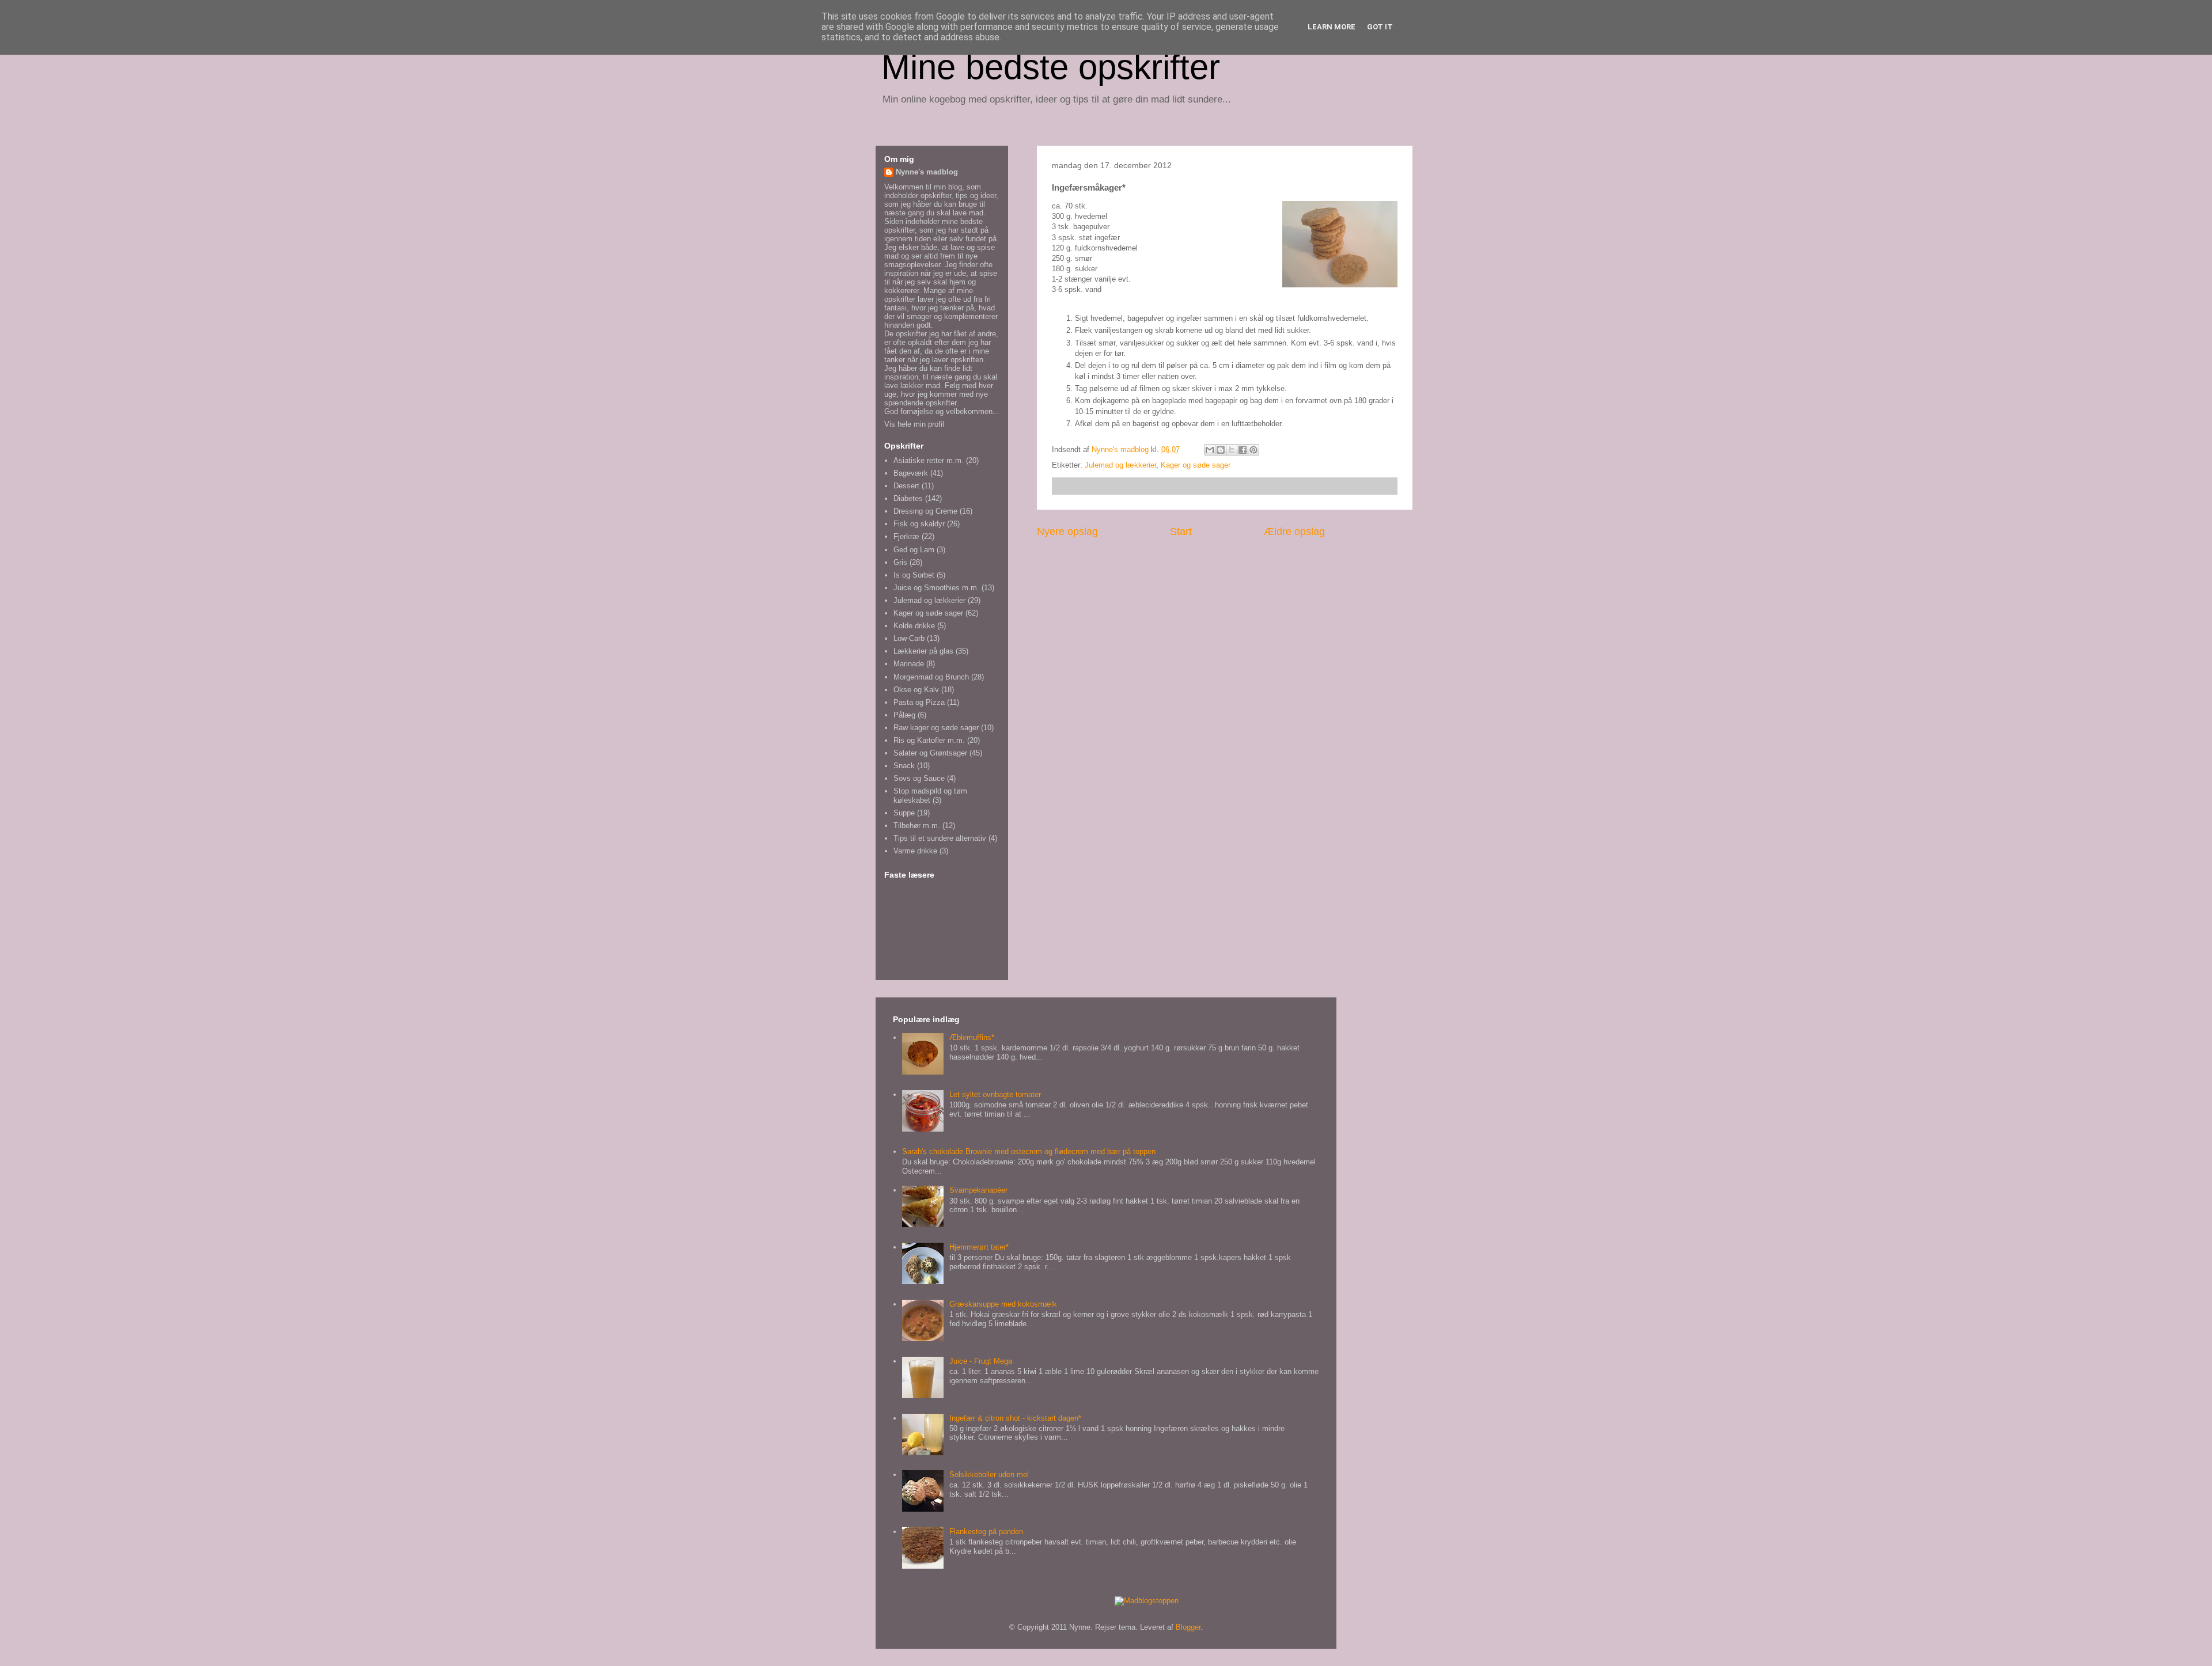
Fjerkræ (906, 536)
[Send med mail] (1210, 450)
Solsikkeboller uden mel (989, 1475)
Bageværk (911, 473)
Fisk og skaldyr (919, 524)
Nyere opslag (1067, 532)
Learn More (1332, 27)
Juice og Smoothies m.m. (936, 588)
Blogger (1188, 1627)
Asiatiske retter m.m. (929, 460)
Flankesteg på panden (986, 1532)
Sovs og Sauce (919, 778)
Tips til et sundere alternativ (940, 838)
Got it (1380, 27)
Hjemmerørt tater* (979, 1247)
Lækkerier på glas (923, 651)
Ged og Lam (914, 550)
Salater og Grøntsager (930, 753)
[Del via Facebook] (1243, 450)
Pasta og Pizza (919, 702)
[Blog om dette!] (1221, 450)
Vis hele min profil (914, 424)
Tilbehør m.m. (917, 826)
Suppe (904, 813)
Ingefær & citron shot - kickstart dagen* (1015, 1418)
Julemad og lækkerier (1120, 465)
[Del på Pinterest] (1253, 450)
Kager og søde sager (1196, 465)
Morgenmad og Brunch (931, 677)
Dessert (906, 486)
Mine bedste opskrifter (1051, 67)
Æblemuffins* (972, 1037)
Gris (900, 562)
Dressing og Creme (925, 511)
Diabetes (908, 498)
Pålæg (904, 715)
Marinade (909, 664)
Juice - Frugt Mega (981, 1361)
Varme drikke (915, 851)
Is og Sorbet (914, 575)
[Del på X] (1232, 450)
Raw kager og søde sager (936, 728)
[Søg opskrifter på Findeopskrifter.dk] (1147, 1601)
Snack (904, 766)
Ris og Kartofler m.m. (929, 740)
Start (1181, 532)
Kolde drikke (914, 626)
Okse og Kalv (916, 690)
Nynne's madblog (927, 172)
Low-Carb (909, 638)
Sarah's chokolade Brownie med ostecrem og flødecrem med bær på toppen (1029, 1151)
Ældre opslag (1294, 532)
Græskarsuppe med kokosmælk (1003, 1304)
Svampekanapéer (978, 1190)
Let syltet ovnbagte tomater (995, 1094)
